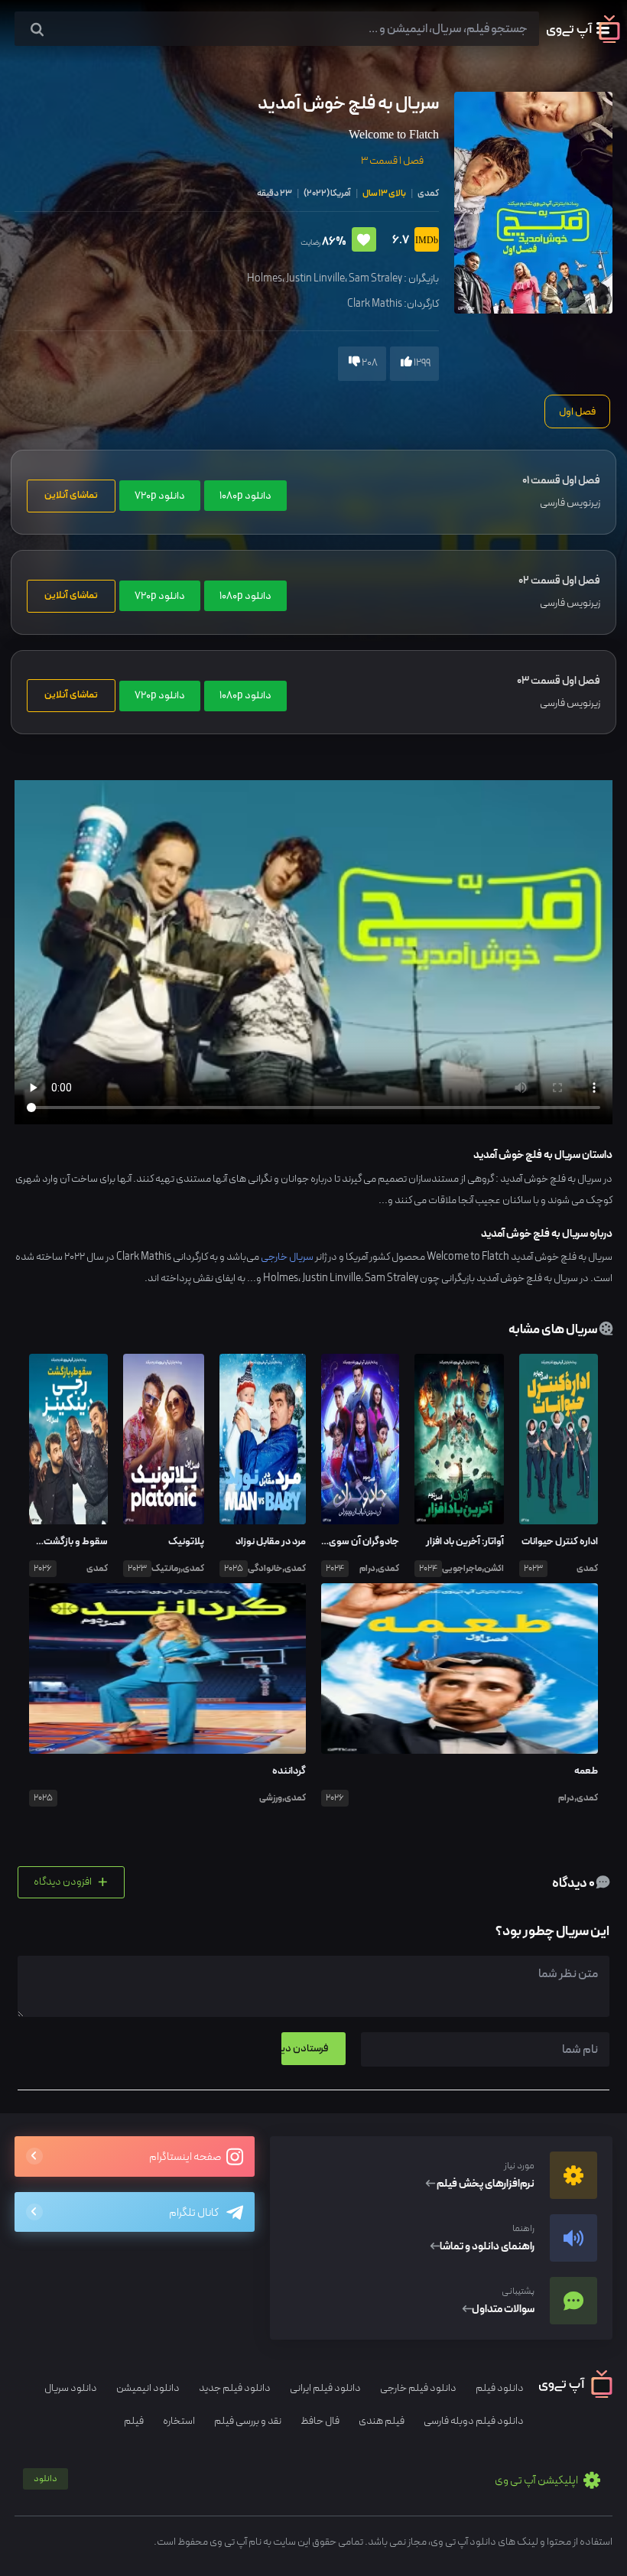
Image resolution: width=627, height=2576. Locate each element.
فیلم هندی (382, 2421)
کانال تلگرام (194, 2213)
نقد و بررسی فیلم (248, 2421)
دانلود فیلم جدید (235, 2388)
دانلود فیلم (500, 2388)
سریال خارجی (287, 1257)
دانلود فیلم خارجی (418, 2388)
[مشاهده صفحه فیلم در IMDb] (424, 241)
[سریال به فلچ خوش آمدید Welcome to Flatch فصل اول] (533, 202)
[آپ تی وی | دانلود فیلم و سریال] (583, 40)
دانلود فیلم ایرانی (325, 2388)
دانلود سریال (71, 2388)
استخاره (179, 2421)
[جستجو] (37, 30)
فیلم (134, 2421)
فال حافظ (320, 2421)
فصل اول (577, 411)
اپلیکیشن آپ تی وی (307, 2481)
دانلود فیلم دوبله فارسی (474, 2421)
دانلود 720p (160, 496)
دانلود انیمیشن (148, 2388)
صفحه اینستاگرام (186, 2157)
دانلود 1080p (245, 496)
